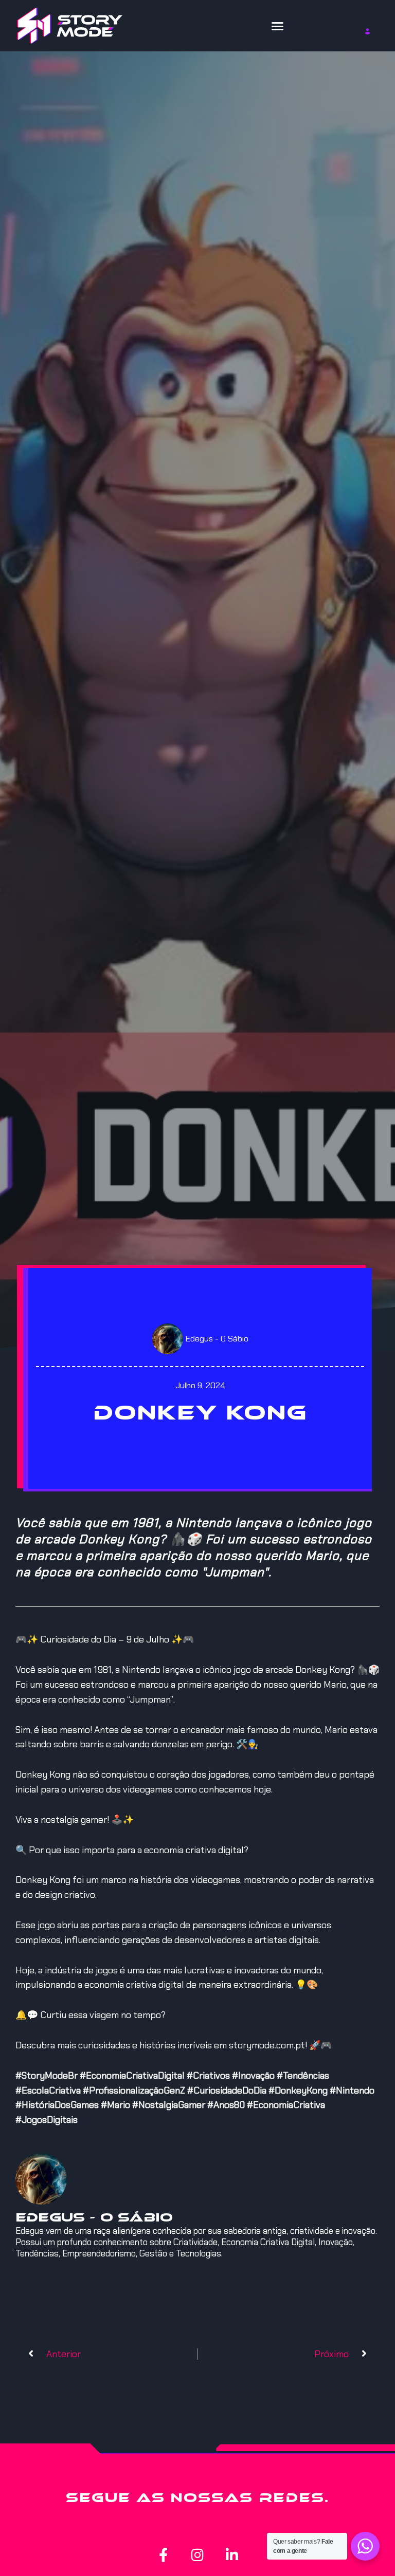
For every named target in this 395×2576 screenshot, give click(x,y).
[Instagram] (198, 2555)
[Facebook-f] (163, 2555)
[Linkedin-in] (232, 2555)
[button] (278, 26)
